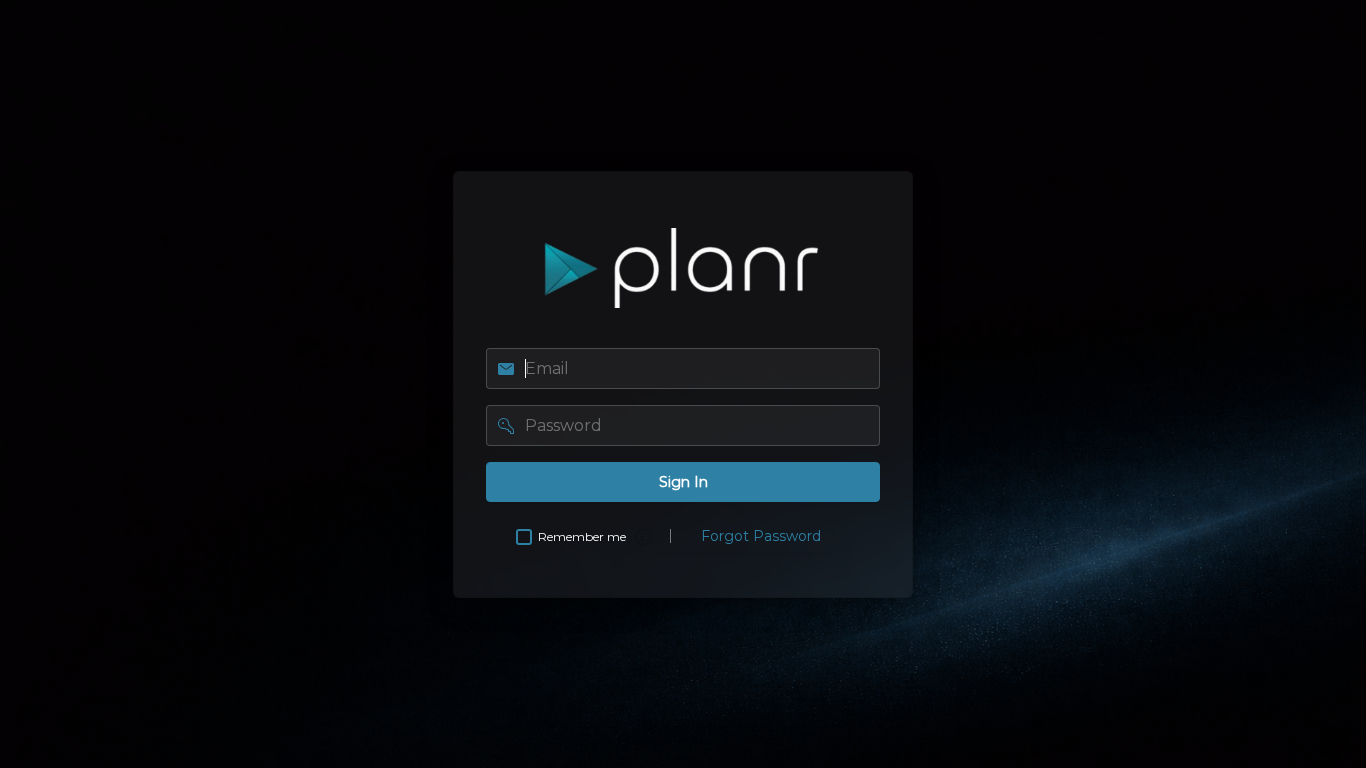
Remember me (582, 536)
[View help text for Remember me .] (643, 537)
